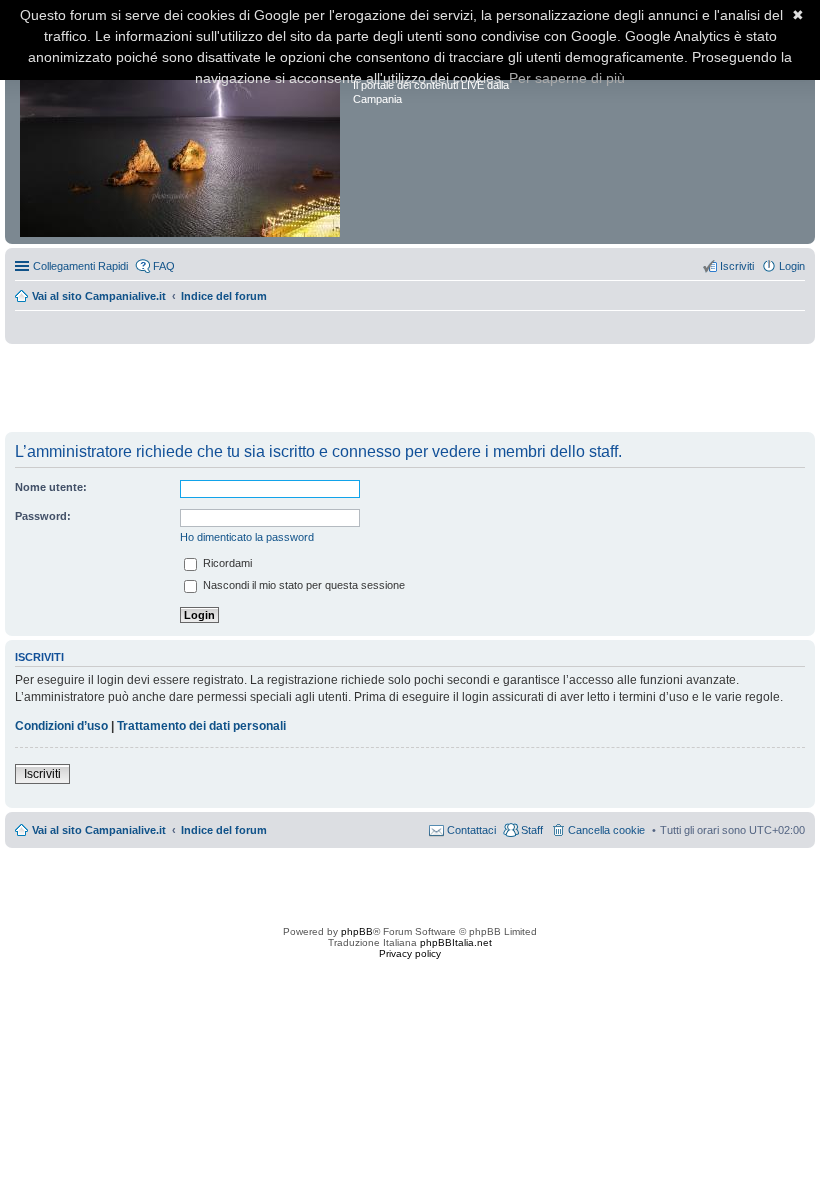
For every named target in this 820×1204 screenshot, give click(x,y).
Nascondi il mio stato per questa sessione (302, 585)
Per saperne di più (567, 78)
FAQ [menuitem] (164, 266)
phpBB (357, 931)
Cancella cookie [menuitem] (606, 830)
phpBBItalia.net (456, 942)
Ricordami (226, 563)
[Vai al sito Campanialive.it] (181, 128)
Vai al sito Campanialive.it (99, 296)
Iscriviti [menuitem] (737, 266)
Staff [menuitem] (532, 830)
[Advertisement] (410, 389)
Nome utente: (51, 487)
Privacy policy (410, 953)
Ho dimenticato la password (247, 537)
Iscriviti (42, 774)
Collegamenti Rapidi (80, 266)
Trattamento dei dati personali (201, 726)
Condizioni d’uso (61, 726)
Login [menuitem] (792, 266)
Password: (43, 516)
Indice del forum (224, 296)
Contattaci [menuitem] (471, 830)
